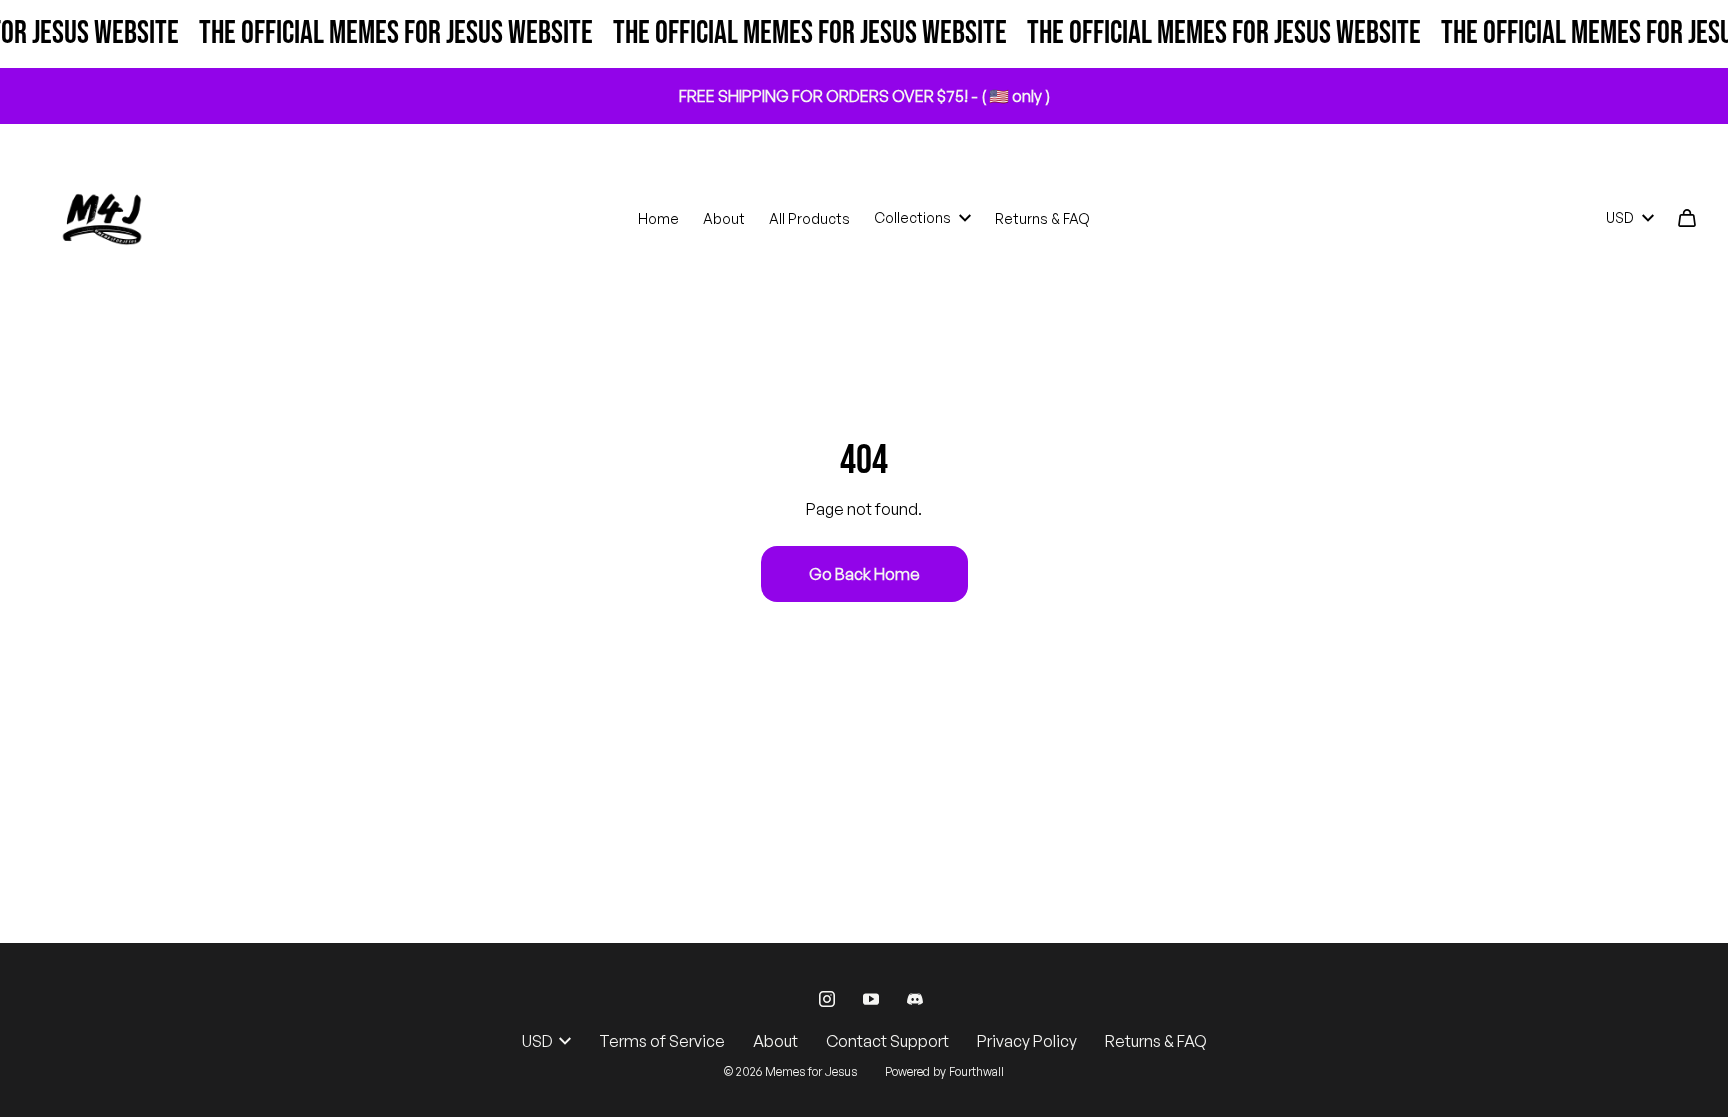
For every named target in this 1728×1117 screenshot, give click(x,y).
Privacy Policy (1027, 1041)
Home (658, 218)
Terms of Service (662, 1041)
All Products (809, 218)
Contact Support (887, 1041)
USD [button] (1620, 217)
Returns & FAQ (1042, 218)
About (724, 218)
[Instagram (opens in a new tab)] (827, 999)
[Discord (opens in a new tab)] (915, 999)
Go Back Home (864, 574)
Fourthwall (976, 1071)
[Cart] (1687, 218)
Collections (912, 217)
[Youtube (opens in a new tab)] (871, 999)
